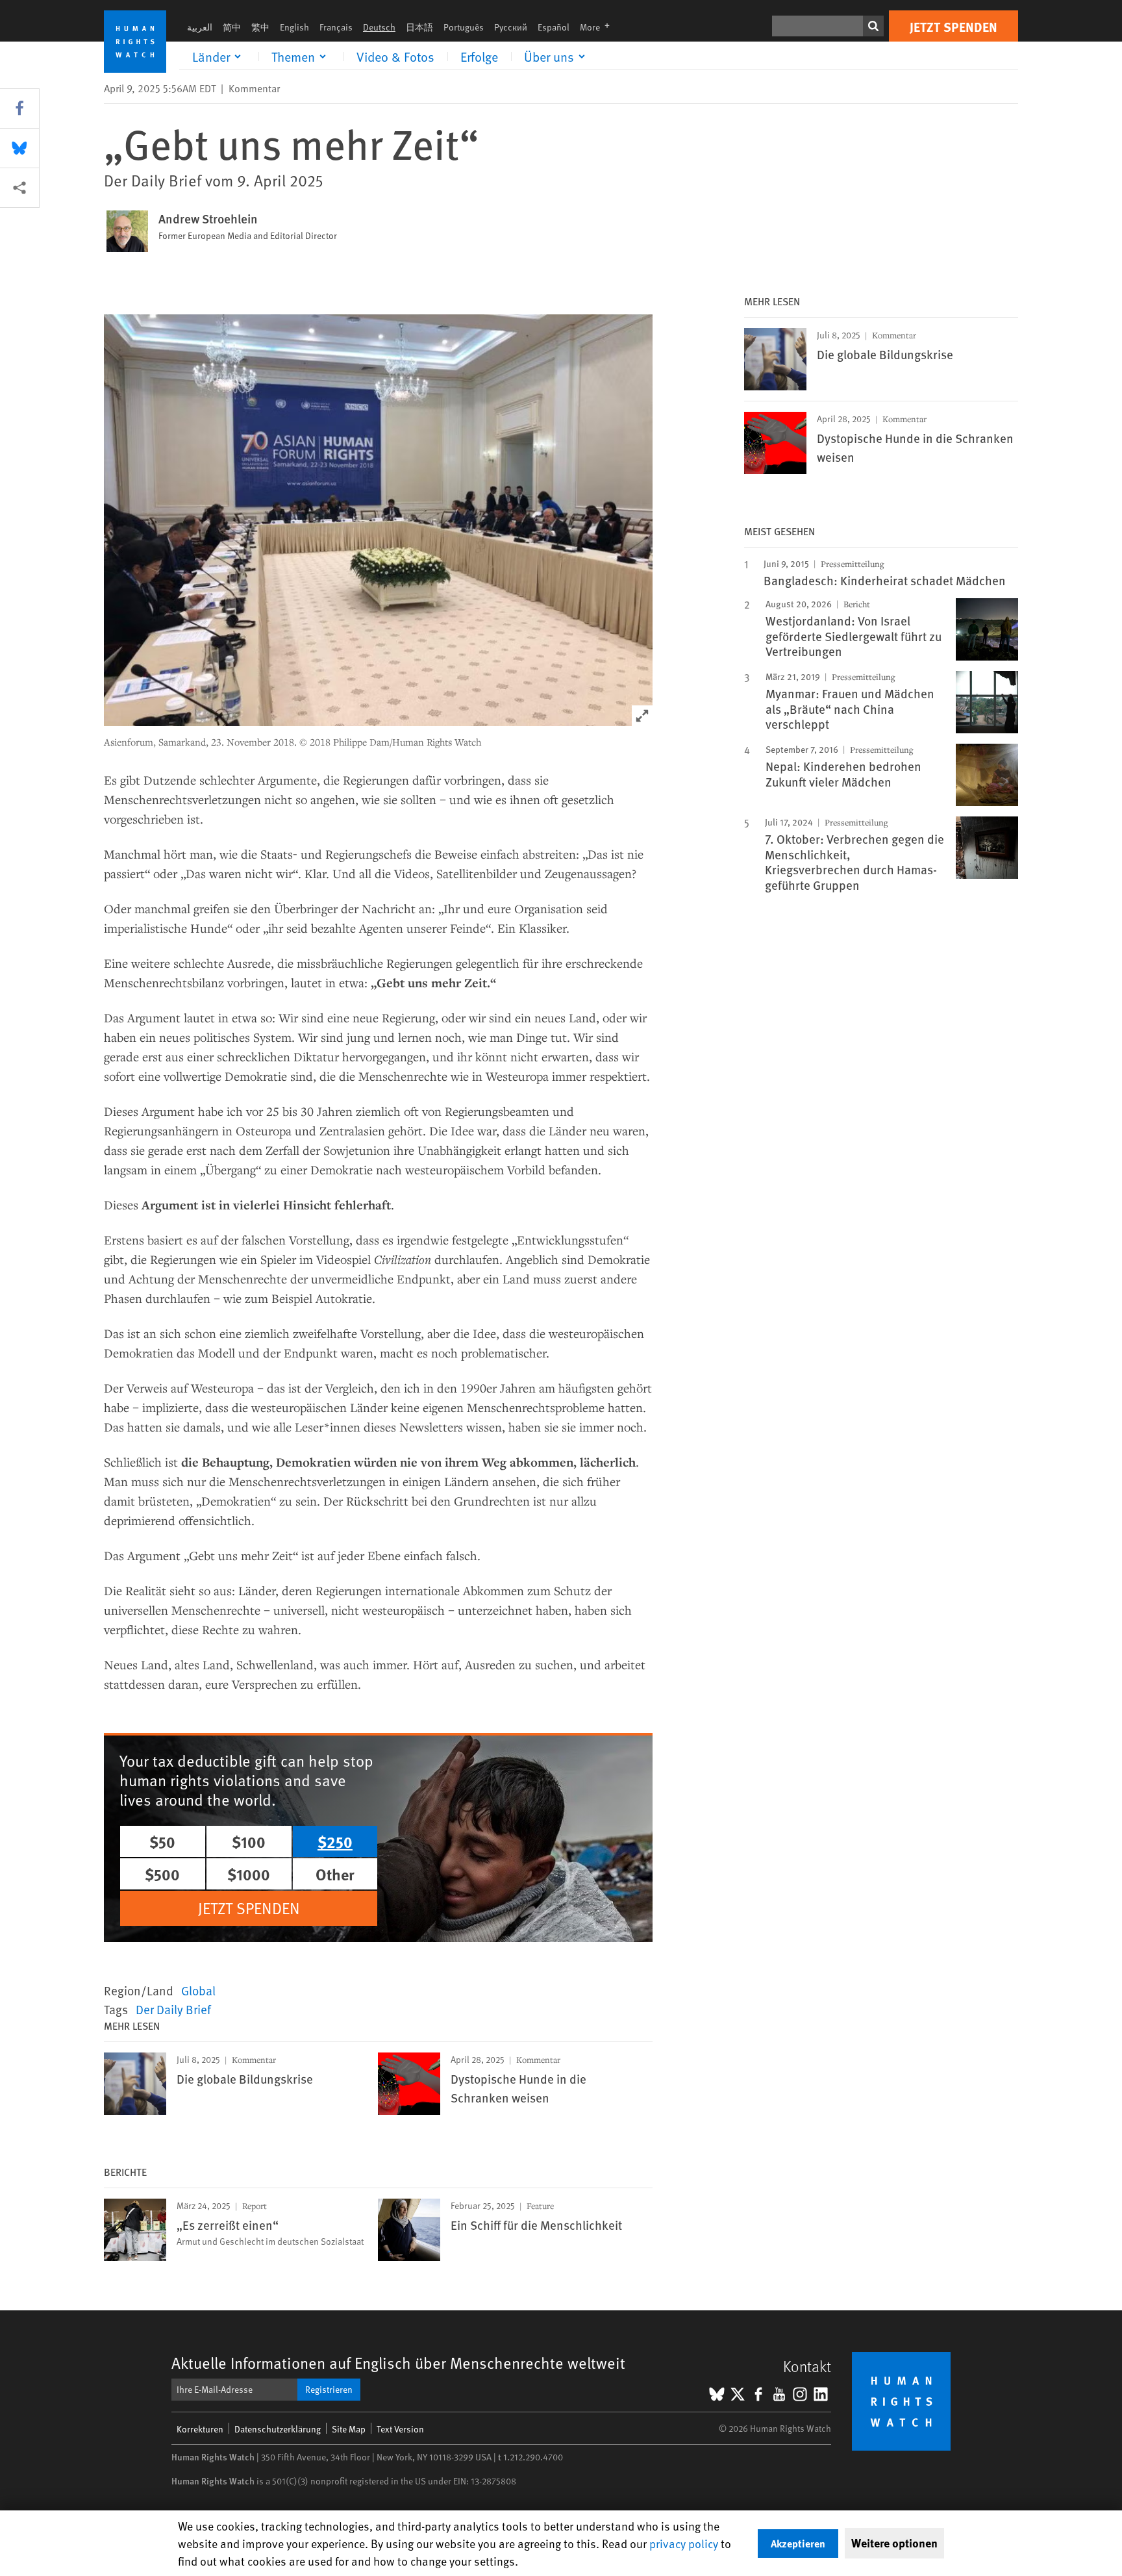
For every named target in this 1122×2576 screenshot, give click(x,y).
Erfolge (479, 57)
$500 (162, 1874)
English (294, 27)
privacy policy (684, 2543)
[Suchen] (873, 26)
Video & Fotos (395, 57)
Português (464, 27)
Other (335, 1874)
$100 (249, 1841)
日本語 (419, 27)
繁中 (260, 27)
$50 (162, 1841)
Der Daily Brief (173, 2009)
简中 (232, 27)
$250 (335, 1841)
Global (198, 1990)
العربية (200, 27)
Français (336, 27)
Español (554, 27)
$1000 (249, 1874)
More (599, 27)
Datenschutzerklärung (278, 2429)
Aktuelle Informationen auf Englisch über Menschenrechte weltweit (398, 2363)
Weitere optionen (894, 2543)
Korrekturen (200, 2429)
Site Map (349, 2429)
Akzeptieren (798, 2543)
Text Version (400, 2429)
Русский (511, 27)
